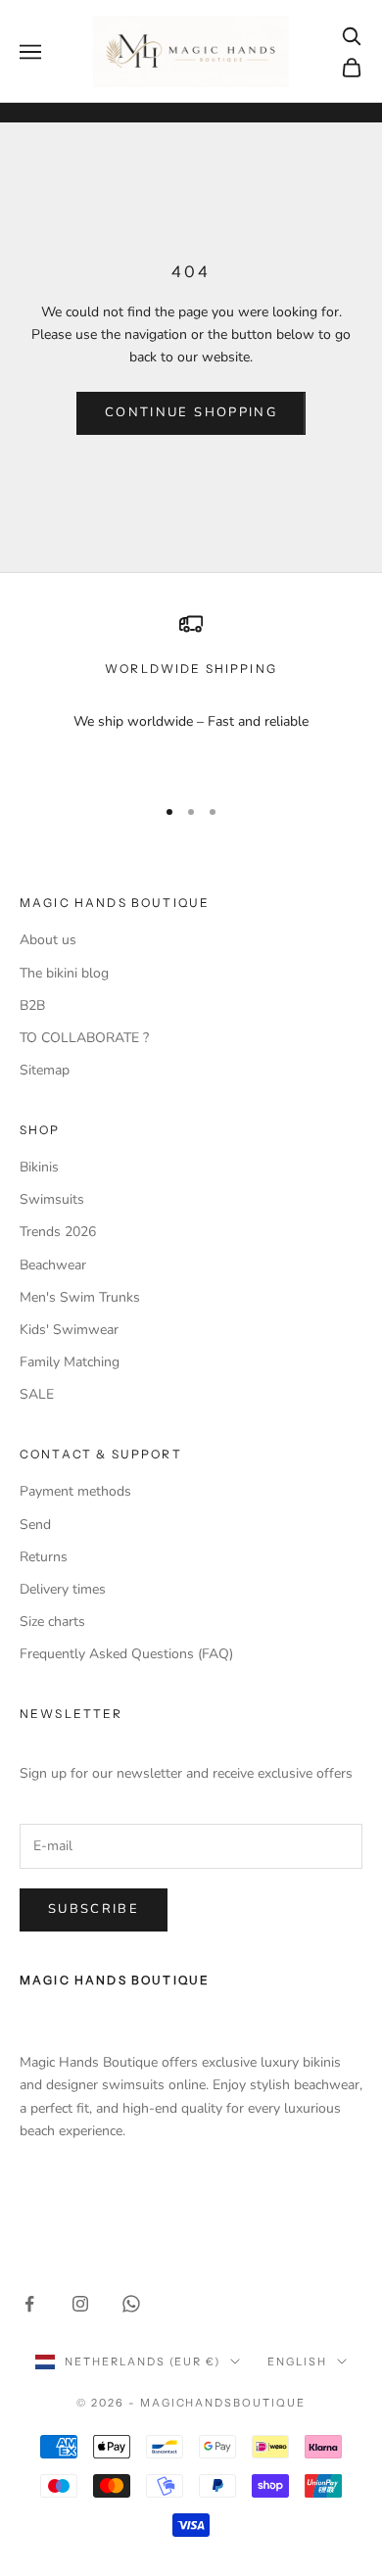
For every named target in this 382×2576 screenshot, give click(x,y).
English (297, 2361)
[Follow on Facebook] (29, 2304)
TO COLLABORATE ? (84, 1038)
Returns (44, 1557)
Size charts (52, 1622)
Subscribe (94, 1909)
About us (48, 940)
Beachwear (53, 1265)
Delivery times (63, 1589)
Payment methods (75, 1491)
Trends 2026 (58, 1232)
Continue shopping (191, 412)
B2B (32, 1005)
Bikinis (39, 1167)
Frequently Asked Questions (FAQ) (126, 1654)
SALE (37, 1394)
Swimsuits (52, 1199)
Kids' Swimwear (69, 1330)
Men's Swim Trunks (80, 1297)
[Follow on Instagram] (80, 2304)
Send (35, 1525)
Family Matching (70, 1362)
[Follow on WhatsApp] (131, 2304)
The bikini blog (64, 973)
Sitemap (45, 1070)
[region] (191, 695)
